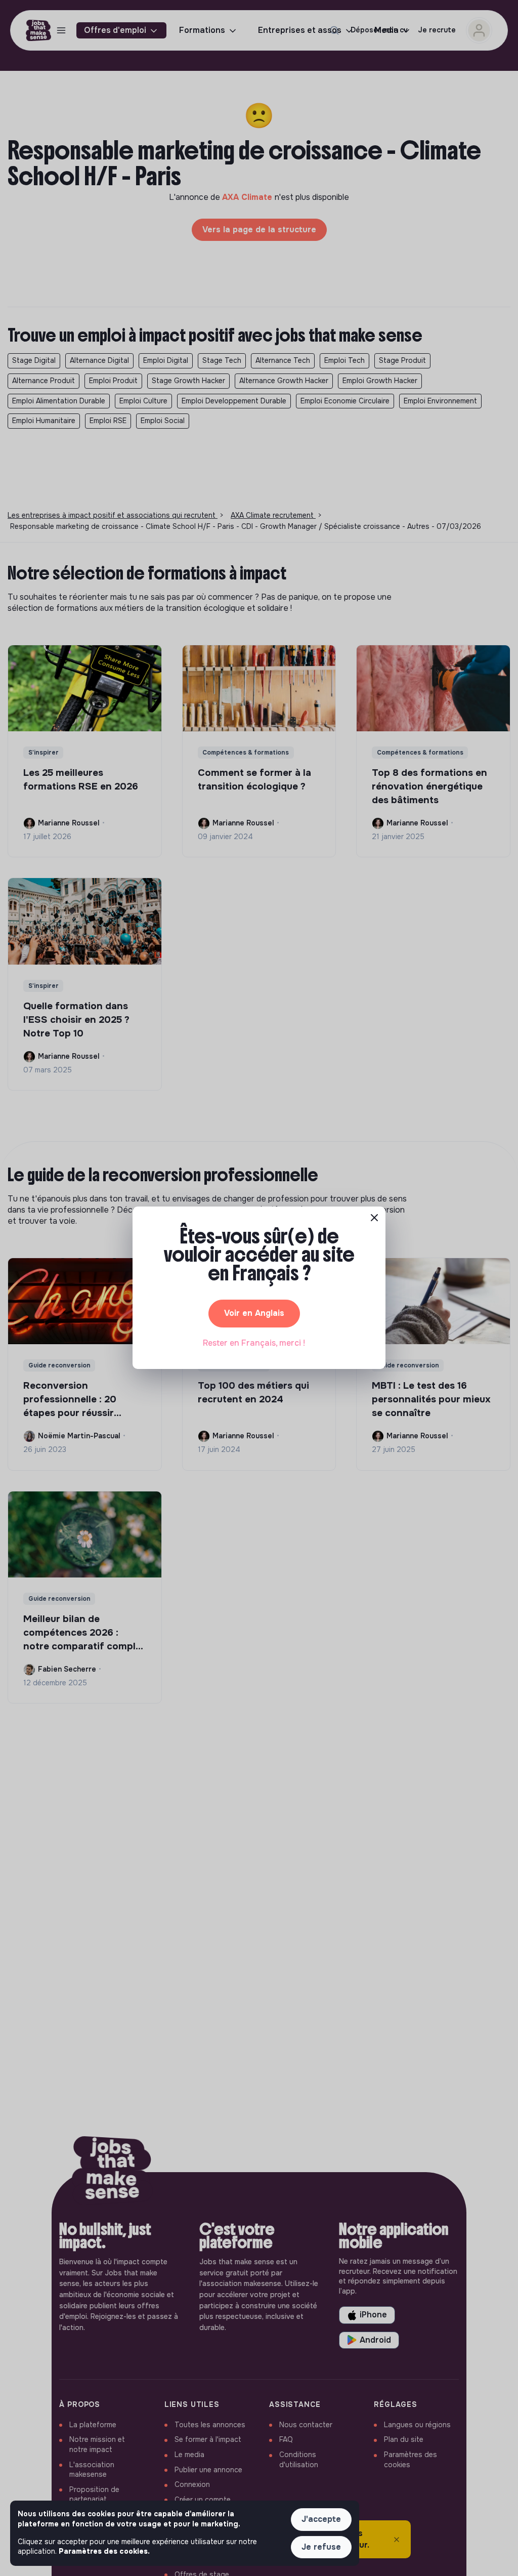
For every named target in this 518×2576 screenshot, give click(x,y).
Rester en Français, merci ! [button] (254, 1343)
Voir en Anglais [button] (254, 1313)
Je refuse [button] (321, 2547)
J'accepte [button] (321, 2519)
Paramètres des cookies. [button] (104, 2551)
